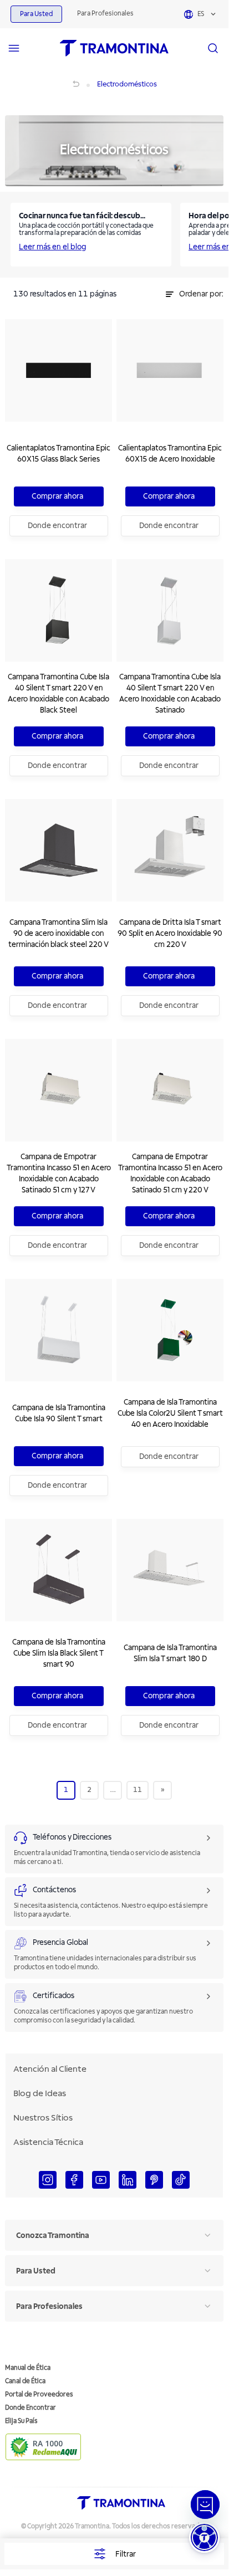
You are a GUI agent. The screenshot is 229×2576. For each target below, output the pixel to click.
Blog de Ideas (40, 2093)
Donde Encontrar (30, 2408)
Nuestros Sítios (43, 2118)
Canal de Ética (25, 2381)
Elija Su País (21, 2421)
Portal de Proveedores (39, 2395)
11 (138, 1790)
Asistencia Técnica (48, 2142)
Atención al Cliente (50, 2069)
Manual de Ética (28, 2368)
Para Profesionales (105, 14)
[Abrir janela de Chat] (205, 2505)
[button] (204, 2537)
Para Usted (36, 14)
